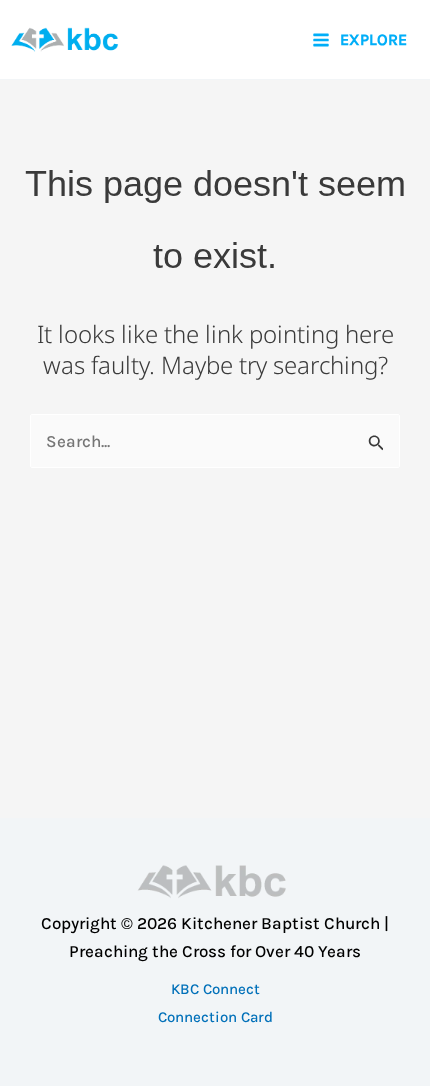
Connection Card (215, 1017)
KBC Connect (215, 989)
